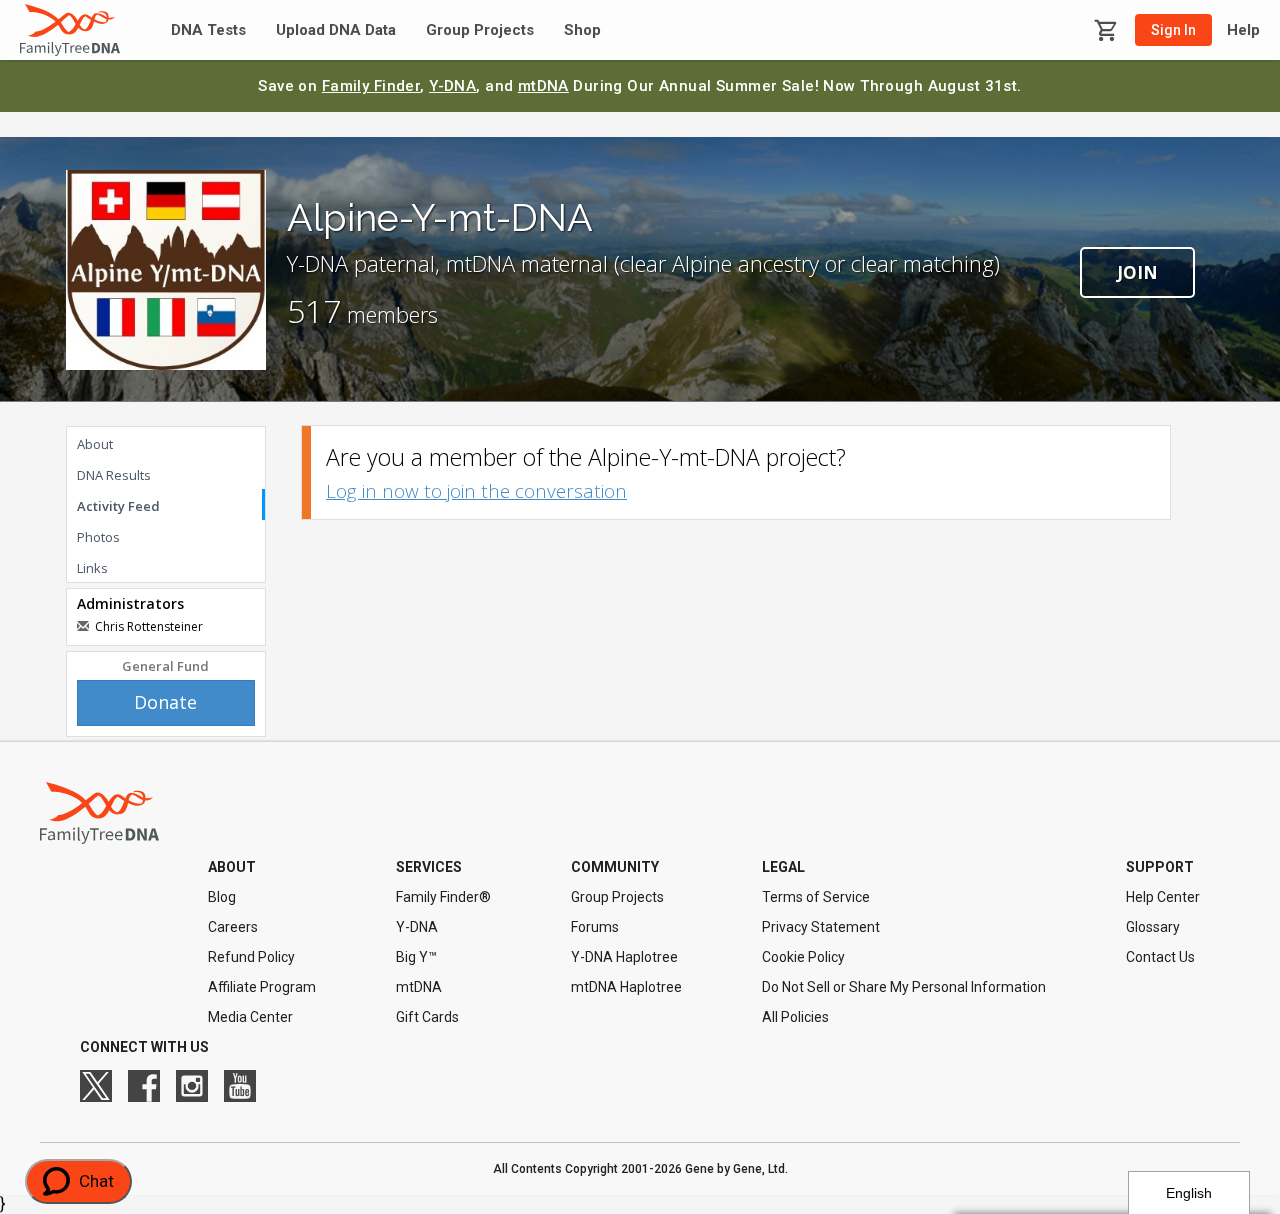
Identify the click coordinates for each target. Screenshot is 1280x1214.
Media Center (250, 1017)
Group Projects (480, 30)
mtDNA (543, 86)
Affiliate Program (262, 987)
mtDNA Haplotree (626, 987)
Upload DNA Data (336, 30)
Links (92, 568)
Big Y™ (416, 957)
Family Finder (371, 86)
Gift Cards (427, 1017)
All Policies (795, 1017)
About (95, 444)
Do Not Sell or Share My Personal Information (904, 987)
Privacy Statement (821, 927)
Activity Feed (118, 506)
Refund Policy (251, 957)
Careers (233, 927)
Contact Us (1160, 957)
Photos (98, 537)
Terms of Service (816, 897)
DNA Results (114, 475)
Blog (222, 897)
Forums (595, 927)
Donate (165, 702)
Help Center (1163, 897)
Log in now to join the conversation (476, 491)
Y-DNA (452, 86)
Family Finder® (443, 897)
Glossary (1153, 927)
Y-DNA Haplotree (624, 957)
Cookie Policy (803, 957)
